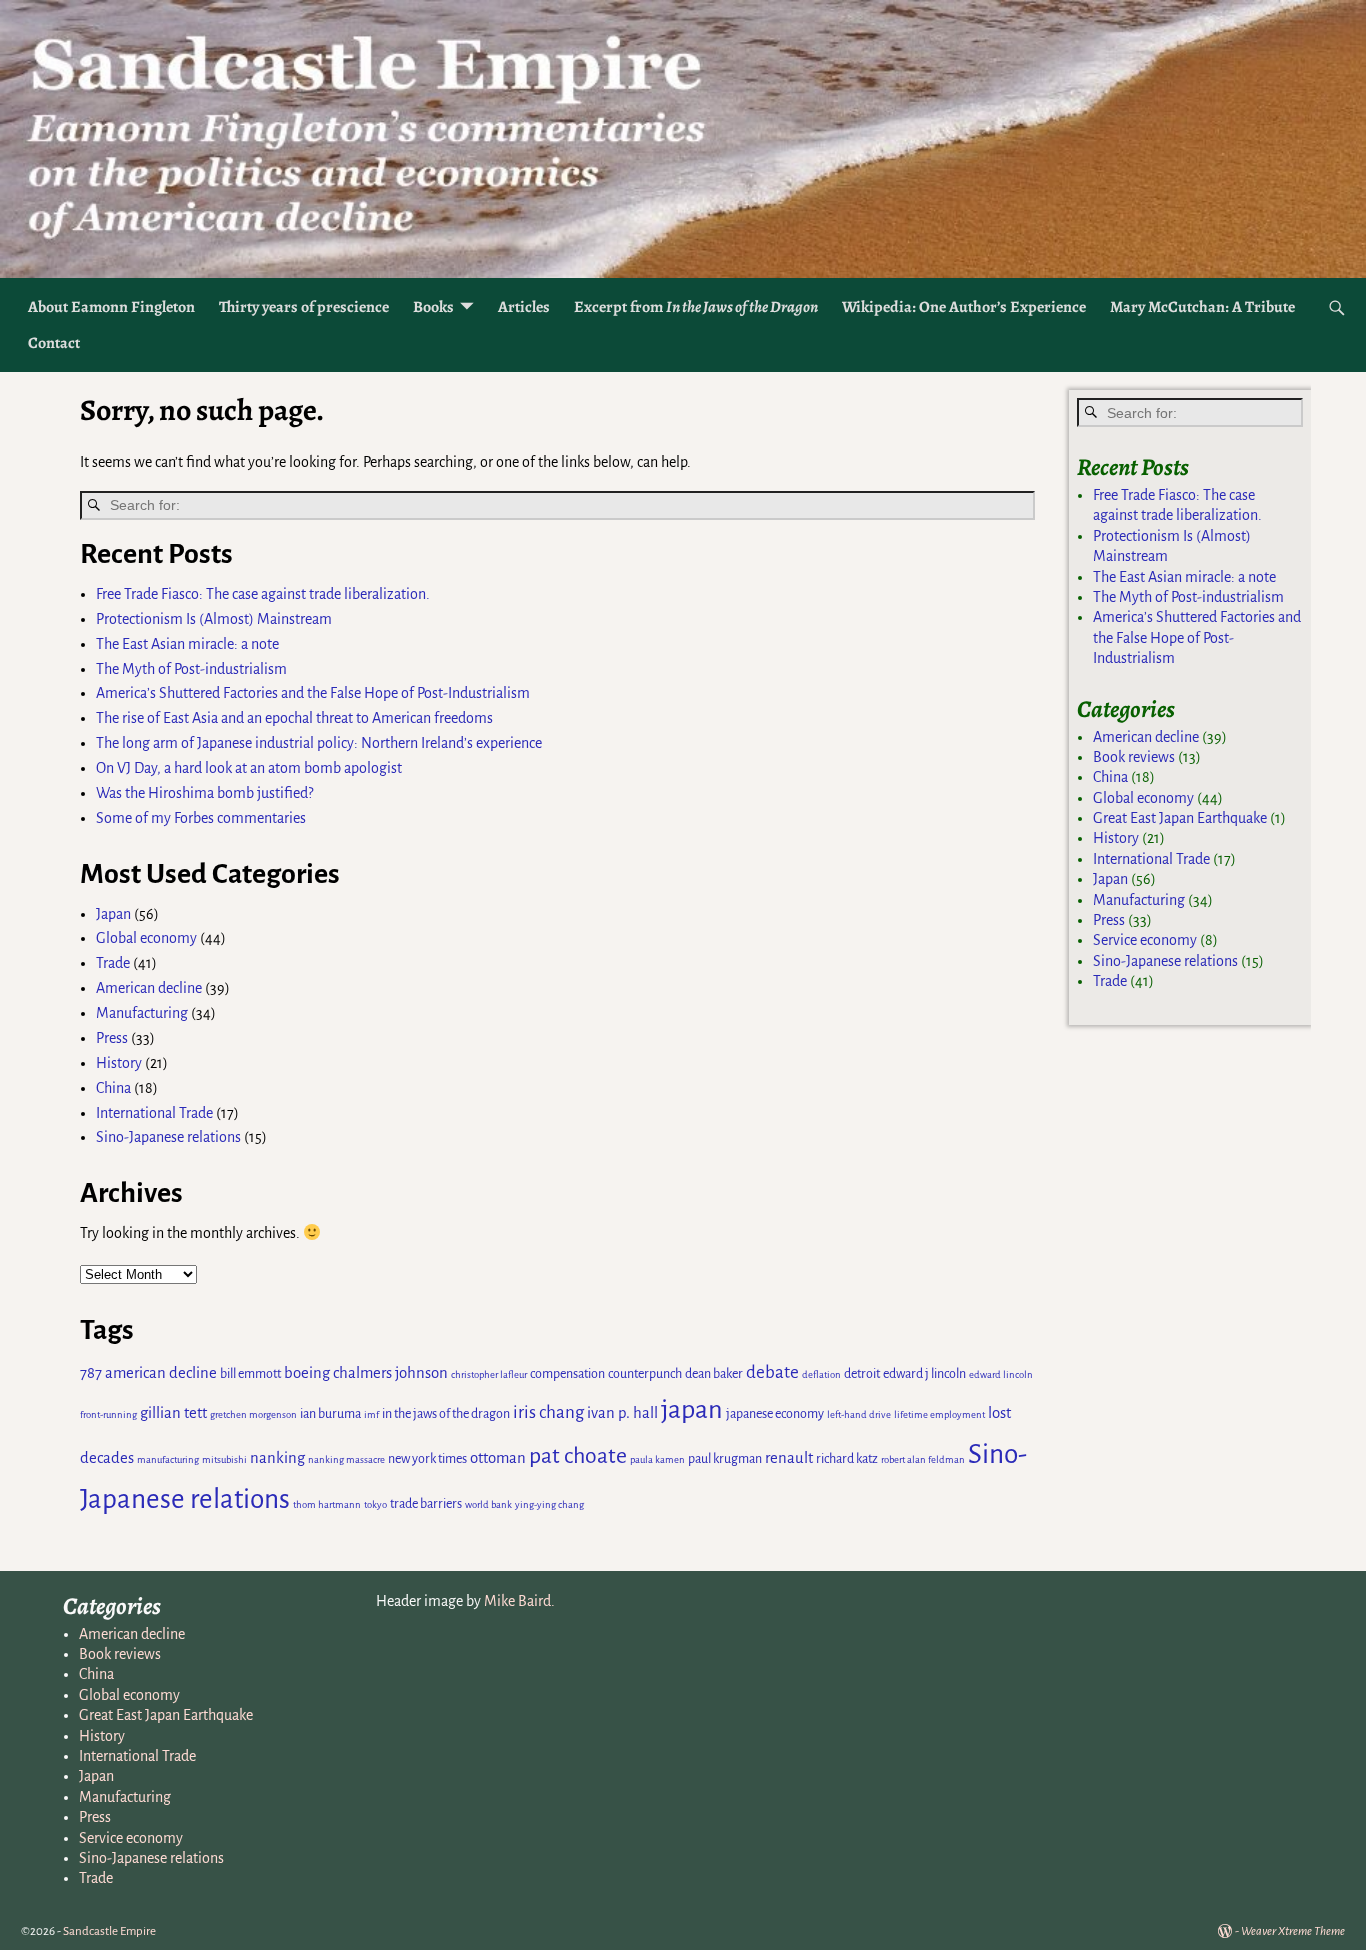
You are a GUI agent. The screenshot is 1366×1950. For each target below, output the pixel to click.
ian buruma (330, 1414)
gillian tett (173, 1413)
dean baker (714, 1374)
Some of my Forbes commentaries (201, 818)
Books (433, 307)
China (113, 1088)
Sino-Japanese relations (168, 1137)
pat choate (578, 1456)
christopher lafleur (489, 1374)
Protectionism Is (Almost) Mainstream (214, 619)
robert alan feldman (923, 1459)
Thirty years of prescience (304, 307)
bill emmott (250, 1374)
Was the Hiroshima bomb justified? (204, 793)
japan (692, 1409)
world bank (488, 1504)
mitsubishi (224, 1459)
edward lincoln (1001, 1374)
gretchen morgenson (253, 1414)
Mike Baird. (519, 1601)
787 (91, 1373)
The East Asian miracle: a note (187, 644)
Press (112, 1038)
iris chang (548, 1412)
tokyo (375, 1504)
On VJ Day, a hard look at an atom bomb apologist (249, 768)
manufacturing (168, 1459)
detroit (862, 1374)
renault (789, 1458)
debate (772, 1372)
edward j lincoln (924, 1374)
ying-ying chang (549, 1504)
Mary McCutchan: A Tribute (1202, 307)
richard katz (847, 1459)
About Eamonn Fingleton (111, 307)
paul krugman (725, 1459)
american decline (161, 1373)
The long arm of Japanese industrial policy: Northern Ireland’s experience (319, 743)
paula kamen (657, 1459)
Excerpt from (696, 307)
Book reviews (1134, 757)
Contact (54, 343)
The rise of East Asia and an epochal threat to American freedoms (294, 718)
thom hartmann (327, 1504)
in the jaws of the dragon (446, 1414)
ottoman (498, 1458)
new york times (427, 1459)
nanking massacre (346, 1459)
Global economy (146, 938)
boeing (307, 1373)
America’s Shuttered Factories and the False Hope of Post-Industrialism (313, 693)
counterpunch (645, 1374)
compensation (567, 1374)
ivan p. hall (622, 1413)
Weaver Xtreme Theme (1293, 1931)
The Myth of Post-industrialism (191, 669)
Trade (113, 963)
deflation (821, 1374)
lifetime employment (939, 1414)
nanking (277, 1458)
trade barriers (426, 1504)
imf (371, 1414)
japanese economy (775, 1414)
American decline (149, 988)
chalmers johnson (390, 1373)
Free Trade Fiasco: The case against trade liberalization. (263, 594)
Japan (113, 914)
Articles (524, 307)
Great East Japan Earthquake (1180, 818)
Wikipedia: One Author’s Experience (964, 307)
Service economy (1145, 940)
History (119, 1063)
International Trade (154, 1113)
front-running (108, 1414)
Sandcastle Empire (109, 1931)
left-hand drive (859, 1414)
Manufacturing (142, 1013)
